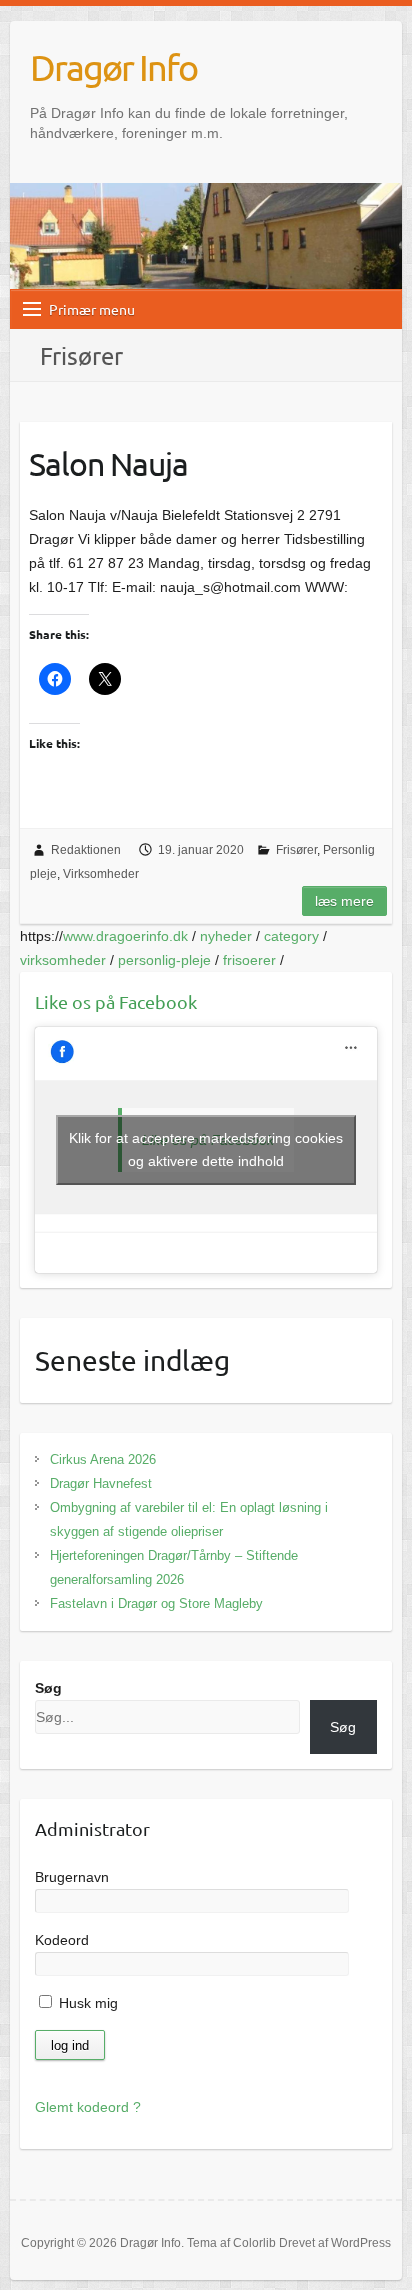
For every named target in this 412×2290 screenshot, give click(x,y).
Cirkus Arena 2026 (103, 1459)
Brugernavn (72, 1877)
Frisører (296, 850)
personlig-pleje (164, 960)
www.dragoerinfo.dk (125, 936)
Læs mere (344, 901)
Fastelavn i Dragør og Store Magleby (156, 1603)
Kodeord (62, 1940)
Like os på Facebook (116, 1001)
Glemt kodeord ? (88, 2107)
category (291, 936)
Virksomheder (101, 874)
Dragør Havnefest (101, 1483)
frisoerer (249, 960)
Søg (48, 1688)
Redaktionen (86, 850)
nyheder (226, 936)
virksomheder (63, 960)
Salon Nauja (108, 463)
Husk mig (86, 2003)
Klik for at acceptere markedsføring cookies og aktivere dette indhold (206, 1149)
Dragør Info (113, 67)
